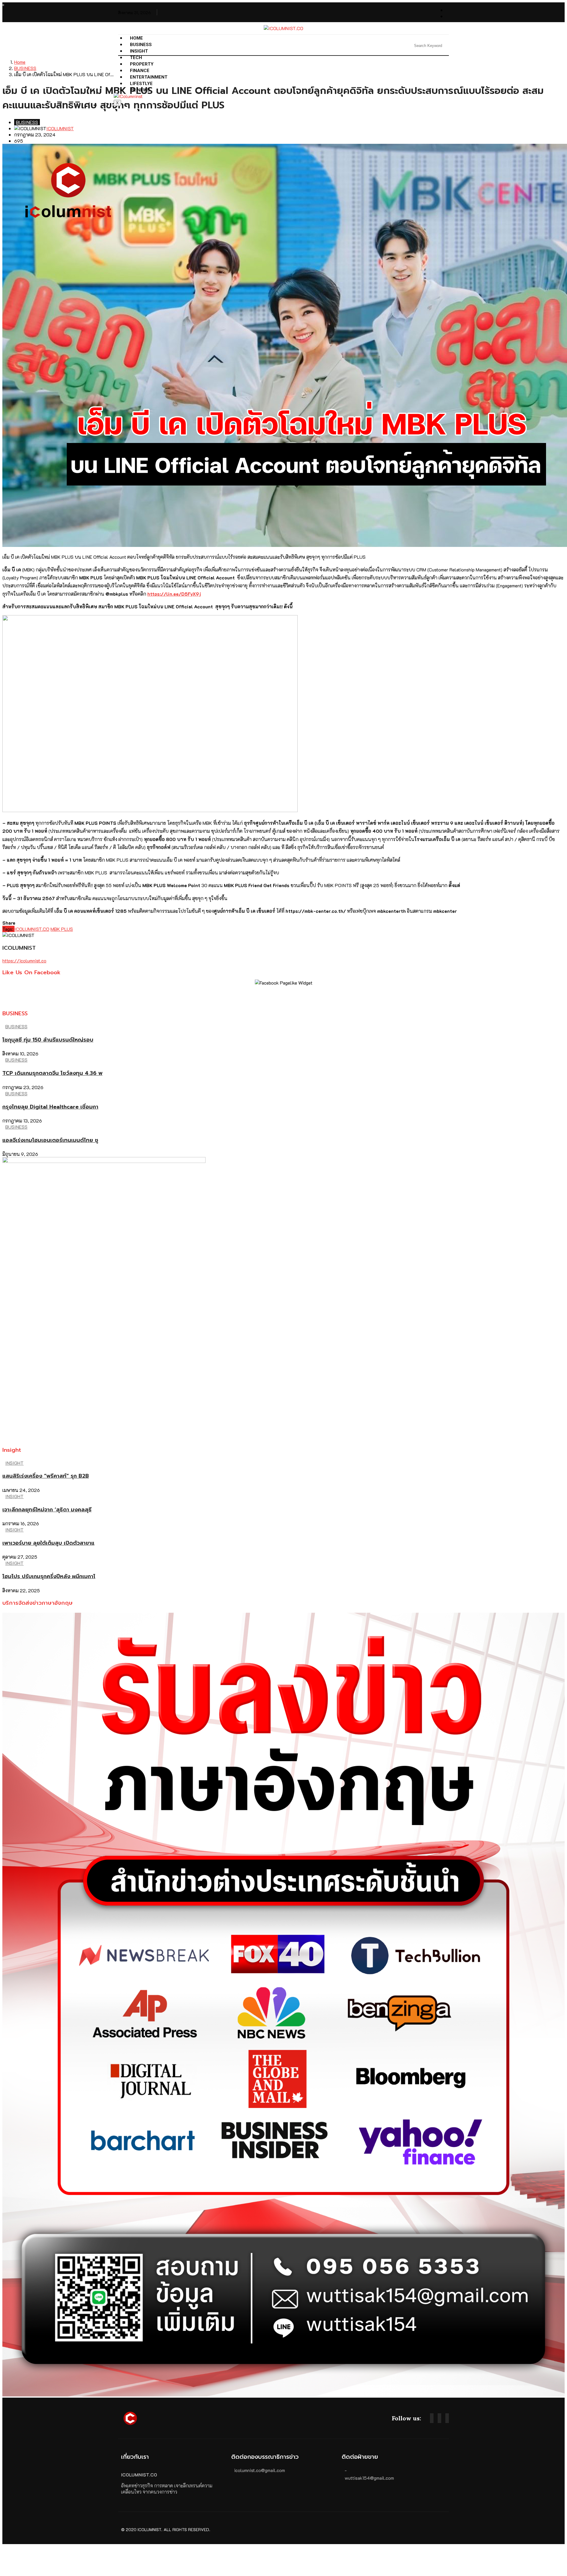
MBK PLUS (62, 929)
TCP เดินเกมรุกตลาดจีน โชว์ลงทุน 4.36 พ (52, 1073)
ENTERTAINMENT (149, 77)
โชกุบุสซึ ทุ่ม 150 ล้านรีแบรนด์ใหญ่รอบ (48, 1040)
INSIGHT (139, 51)
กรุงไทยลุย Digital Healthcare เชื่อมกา (50, 1107)
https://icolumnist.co (24, 960)
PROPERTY (142, 64)
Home (136, 38)
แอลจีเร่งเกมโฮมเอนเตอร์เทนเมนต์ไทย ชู (50, 1140)
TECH (136, 58)
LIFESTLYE (141, 84)
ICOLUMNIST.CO (32, 929)
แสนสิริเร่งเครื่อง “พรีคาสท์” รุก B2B (46, 1476)
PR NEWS (140, 90)
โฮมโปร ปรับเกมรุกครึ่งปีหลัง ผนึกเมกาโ (49, 1576)
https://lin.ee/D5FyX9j (174, 594)
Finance (140, 71)
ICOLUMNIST (60, 128)
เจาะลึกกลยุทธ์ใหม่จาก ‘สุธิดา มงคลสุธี (47, 1510)
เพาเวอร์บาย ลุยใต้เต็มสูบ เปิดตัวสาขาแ (48, 1543)
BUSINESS (141, 45)
